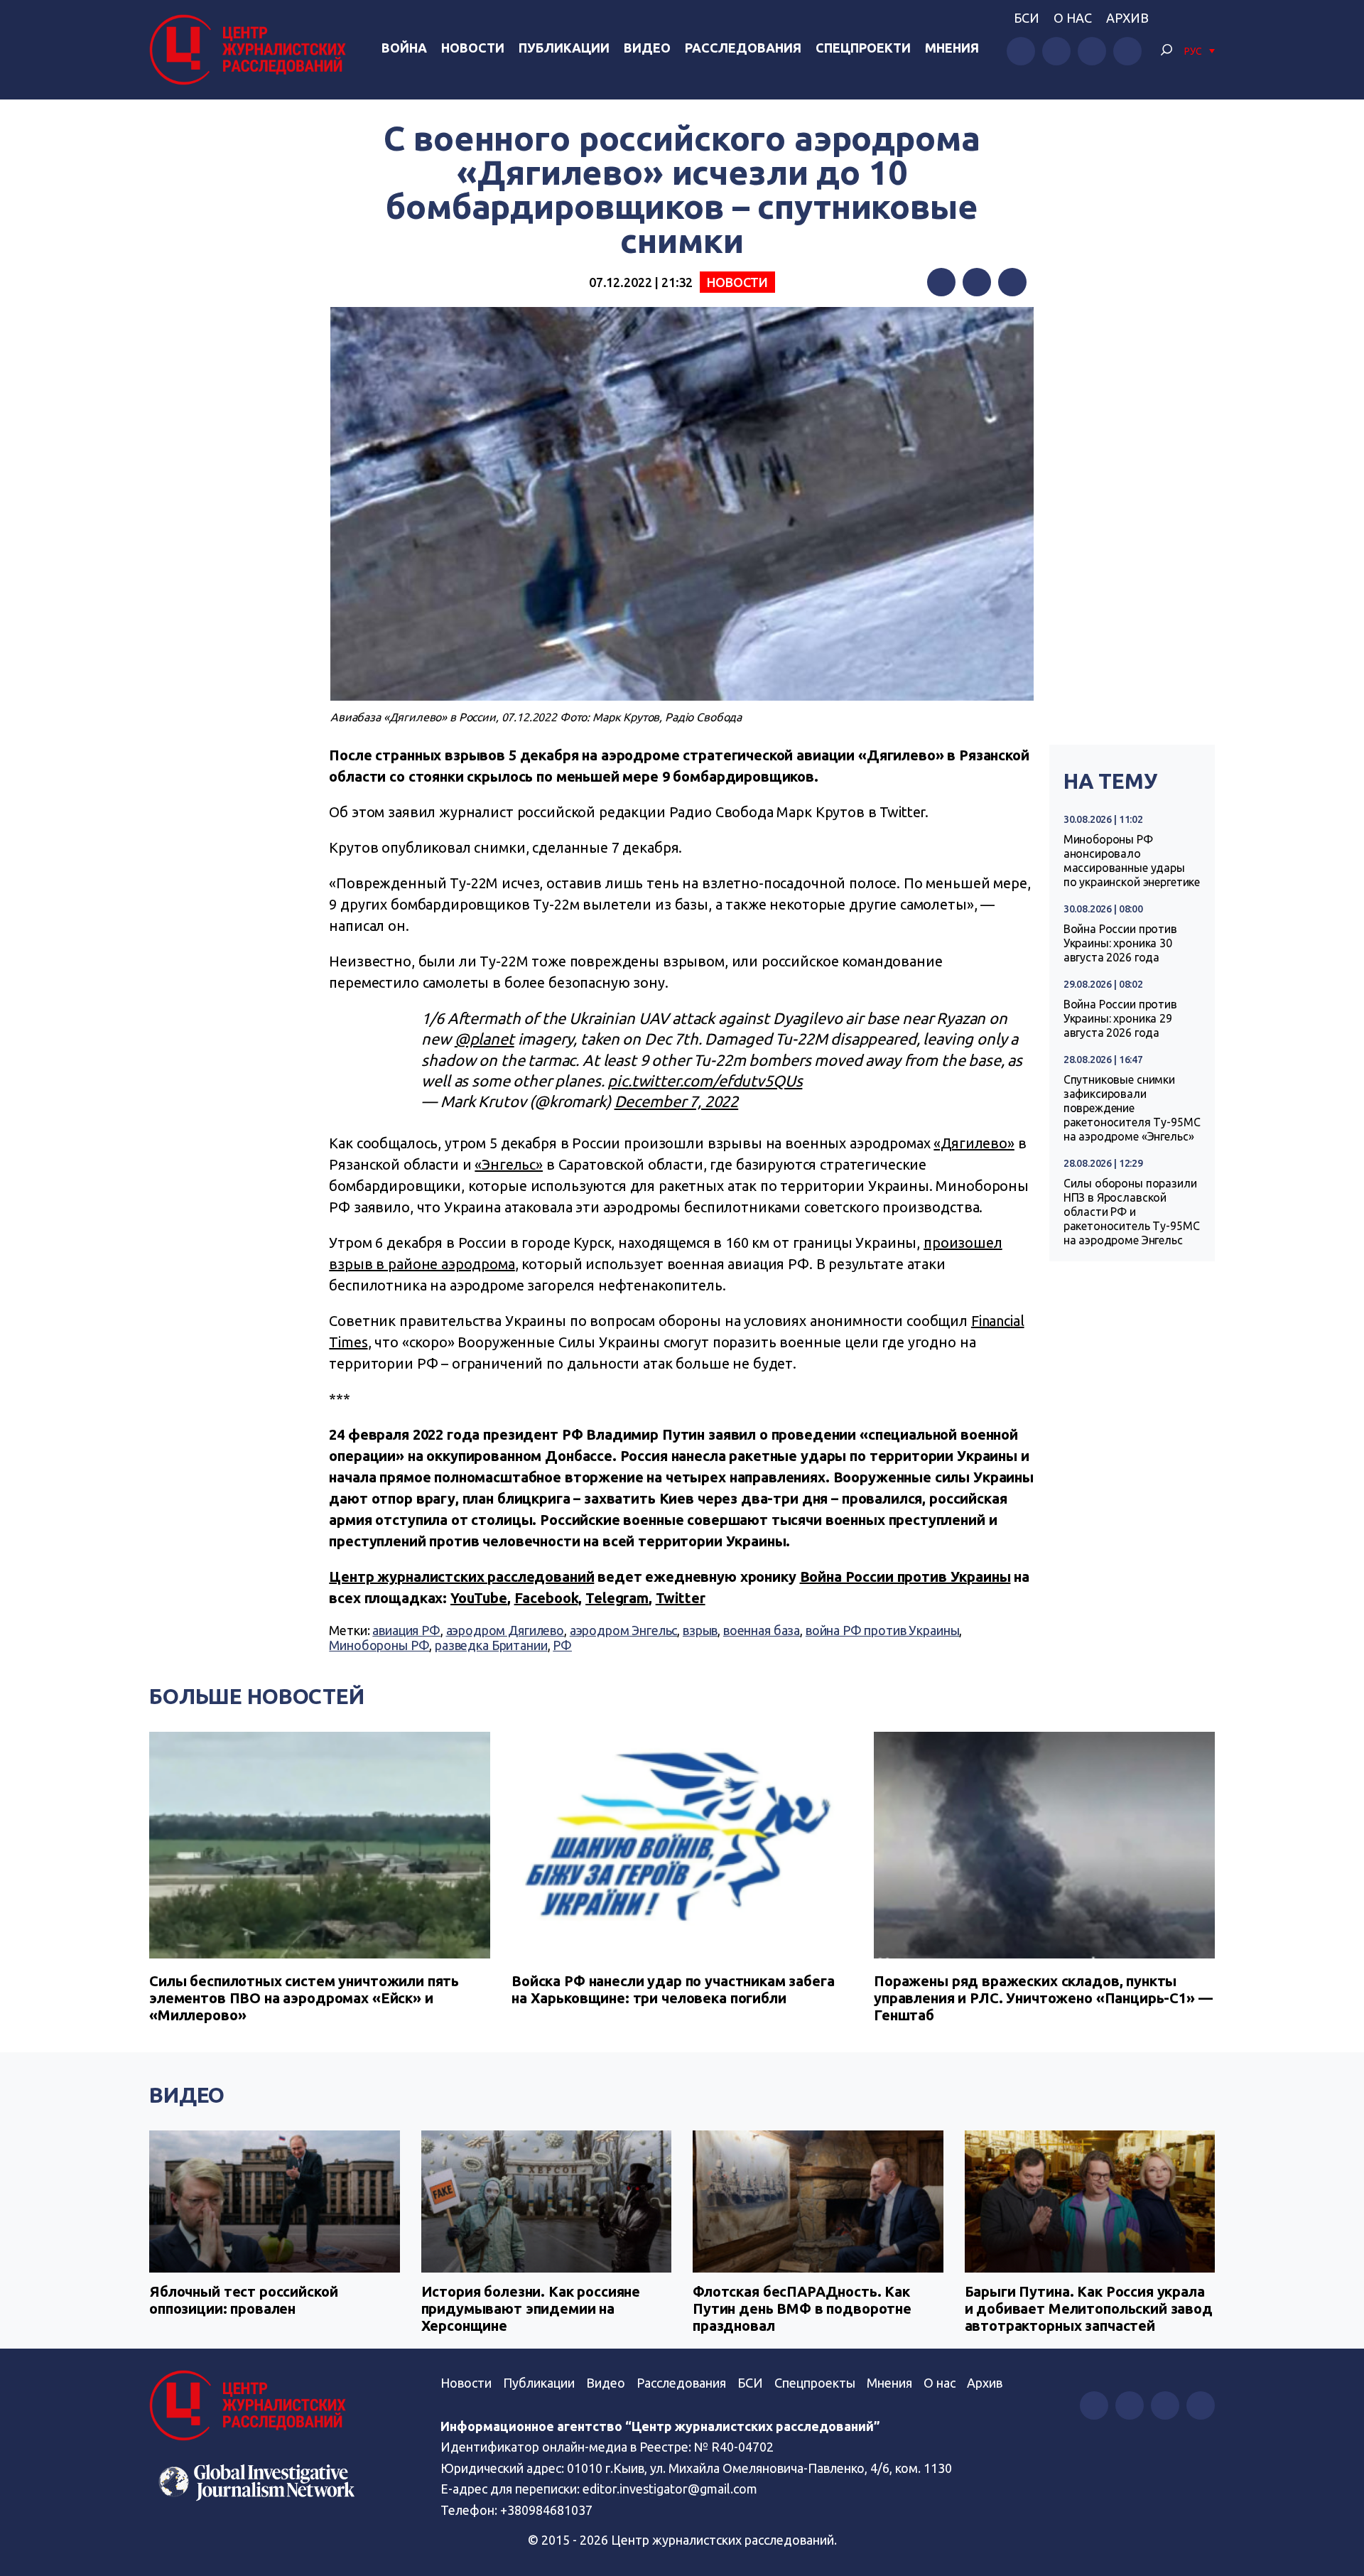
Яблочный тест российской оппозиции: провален (243, 2300)
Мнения (952, 48)
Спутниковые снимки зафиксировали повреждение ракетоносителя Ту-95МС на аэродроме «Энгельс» (1132, 1108)
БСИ (1027, 18)
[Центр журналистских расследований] (251, 50)
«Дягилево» (974, 1143)
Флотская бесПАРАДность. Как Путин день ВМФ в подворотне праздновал (802, 2308)
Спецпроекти (863, 48)
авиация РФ (406, 1630)
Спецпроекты (815, 2383)
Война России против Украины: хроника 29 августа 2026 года (1120, 1018)
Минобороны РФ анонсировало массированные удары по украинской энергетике (1132, 861)
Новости (473, 48)
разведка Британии (491, 1645)
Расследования (743, 48)
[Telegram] (1012, 282)
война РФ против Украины (883, 1630)
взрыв (700, 1630)
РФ (562, 1645)
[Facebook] (941, 282)
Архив (1127, 18)
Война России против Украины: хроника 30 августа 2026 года (1120, 943)
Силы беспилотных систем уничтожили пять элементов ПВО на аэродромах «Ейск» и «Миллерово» (304, 1998)
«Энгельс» (509, 1164)
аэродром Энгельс (624, 1630)
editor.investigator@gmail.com (670, 2489)
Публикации (564, 48)
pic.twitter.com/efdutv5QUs (705, 1080)
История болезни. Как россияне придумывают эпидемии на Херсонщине (531, 2308)
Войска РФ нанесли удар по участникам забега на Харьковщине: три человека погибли (673, 1989)
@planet (485, 1039)
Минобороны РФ (379, 1645)
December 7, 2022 (677, 1101)
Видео (647, 48)
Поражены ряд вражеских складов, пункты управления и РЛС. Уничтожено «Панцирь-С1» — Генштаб (1043, 1998)
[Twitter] (977, 282)
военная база (762, 1630)
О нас (1073, 18)
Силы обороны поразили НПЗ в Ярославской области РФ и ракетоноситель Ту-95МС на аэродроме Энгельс (1132, 1212)
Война (404, 48)
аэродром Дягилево (505, 1630)
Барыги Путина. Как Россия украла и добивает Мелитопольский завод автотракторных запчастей (1089, 2308)
